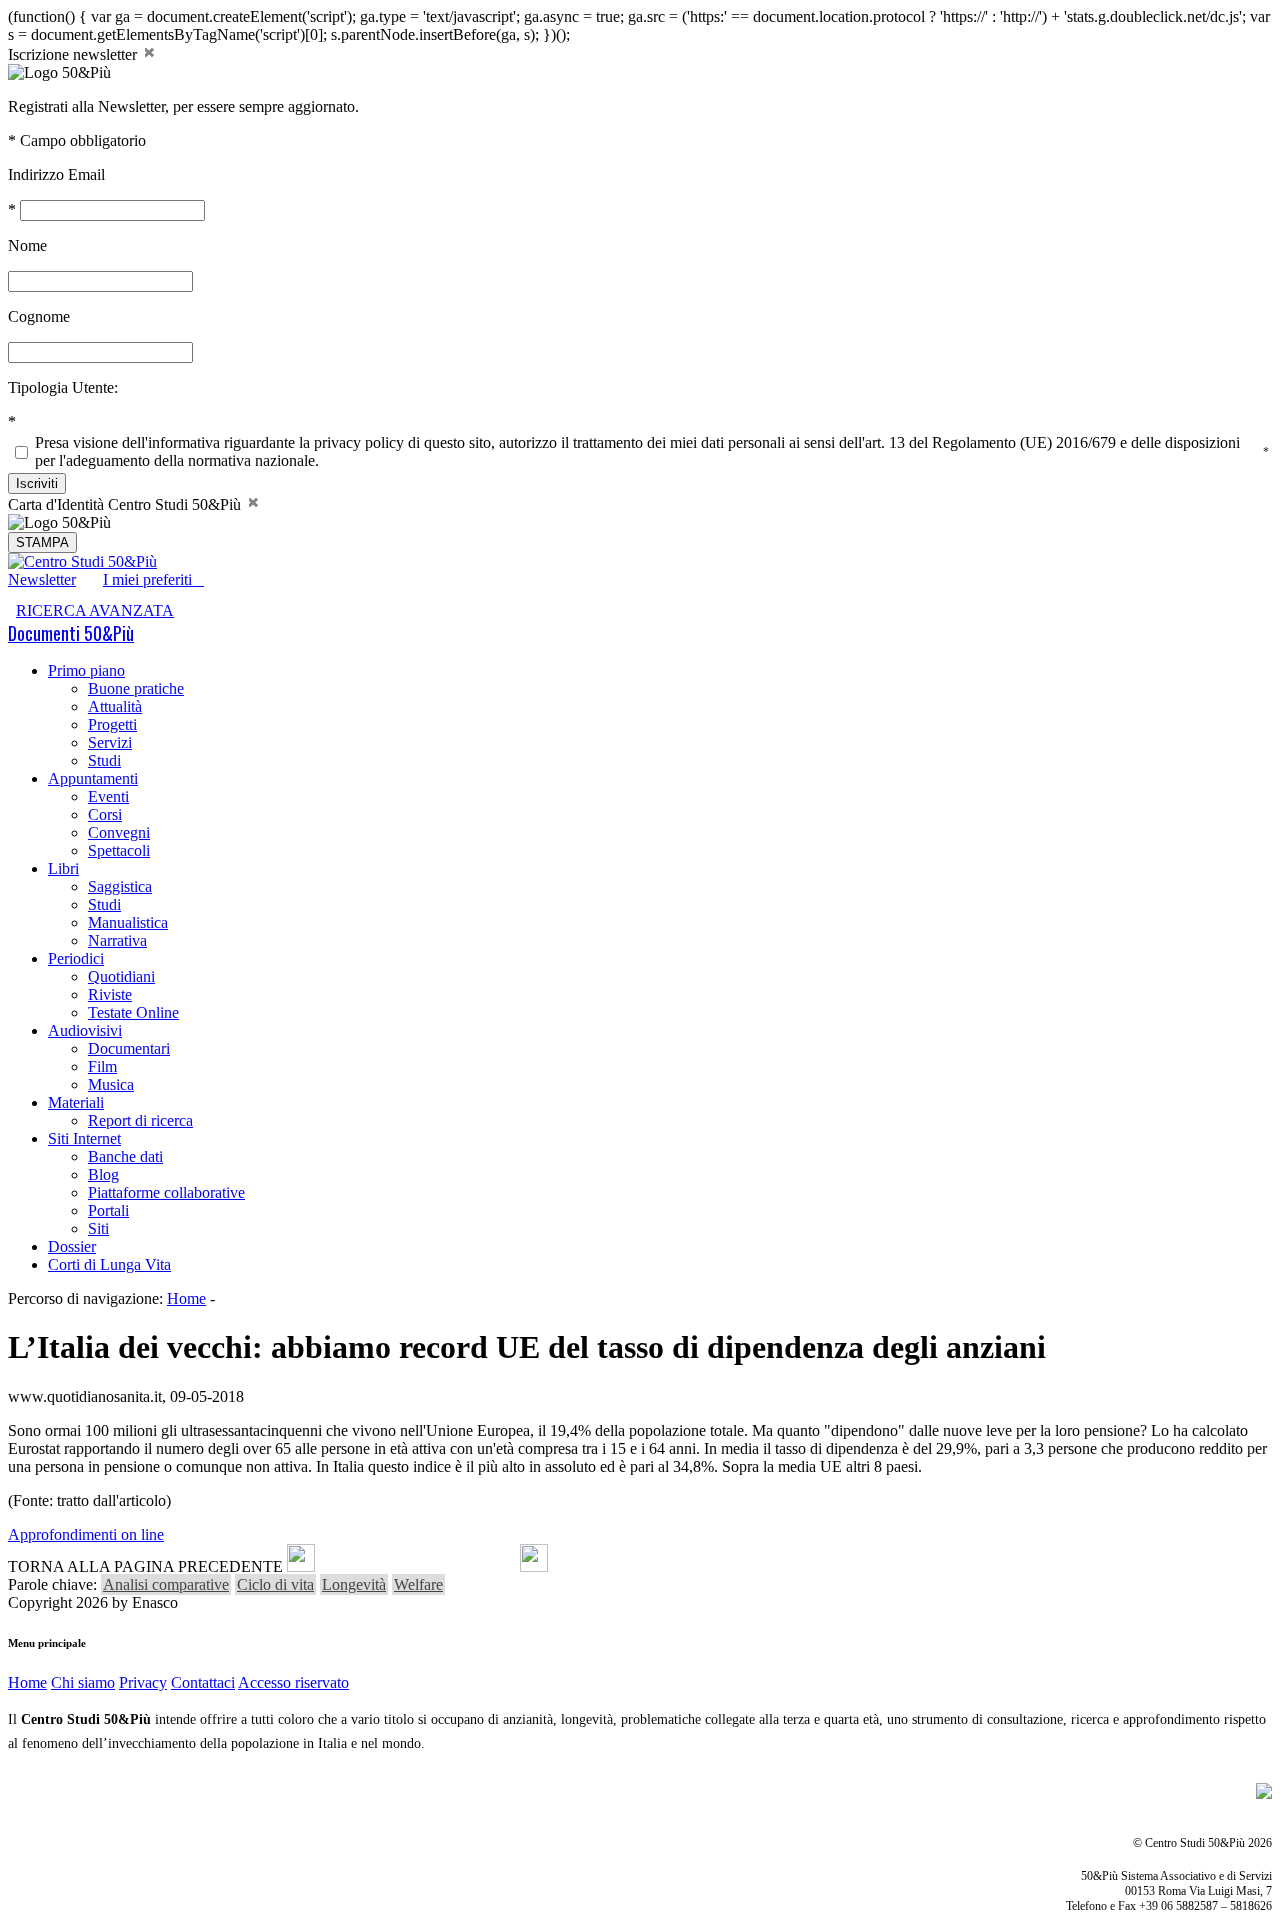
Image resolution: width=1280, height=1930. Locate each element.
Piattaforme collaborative (166, 1192)
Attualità (115, 706)
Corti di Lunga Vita (109, 1264)
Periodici (76, 958)
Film (102, 1066)
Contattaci (203, 1682)
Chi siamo (83, 1682)
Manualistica (128, 922)
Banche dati (125, 1156)
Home (186, 1298)
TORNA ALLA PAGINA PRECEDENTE (145, 1566)
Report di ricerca (140, 1120)
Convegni (119, 832)
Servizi (110, 742)
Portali (108, 1210)
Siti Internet (84, 1138)
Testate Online (133, 1012)
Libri (63, 868)
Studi (104, 760)
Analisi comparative (166, 1584)
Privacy (143, 1682)
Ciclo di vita (275, 1584)
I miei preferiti (153, 579)
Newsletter (42, 579)
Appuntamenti (93, 778)
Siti (98, 1228)
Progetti (112, 724)
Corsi (105, 814)
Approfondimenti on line (86, 1534)
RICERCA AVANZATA (95, 610)
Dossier (72, 1246)
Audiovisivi (85, 1030)
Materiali (76, 1102)
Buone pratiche (136, 688)
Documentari (129, 1048)
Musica (111, 1084)
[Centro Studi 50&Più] (82, 561)
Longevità (354, 1584)
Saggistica (120, 886)
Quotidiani (121, 976)
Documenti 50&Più (71, 633)
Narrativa (117, 940)
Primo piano (86, 670)
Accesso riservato (293, 1682)
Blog (103, 1174)
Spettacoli (119, 850)
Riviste (110, 994)
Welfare (418, 1584)
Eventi (108, 796)
